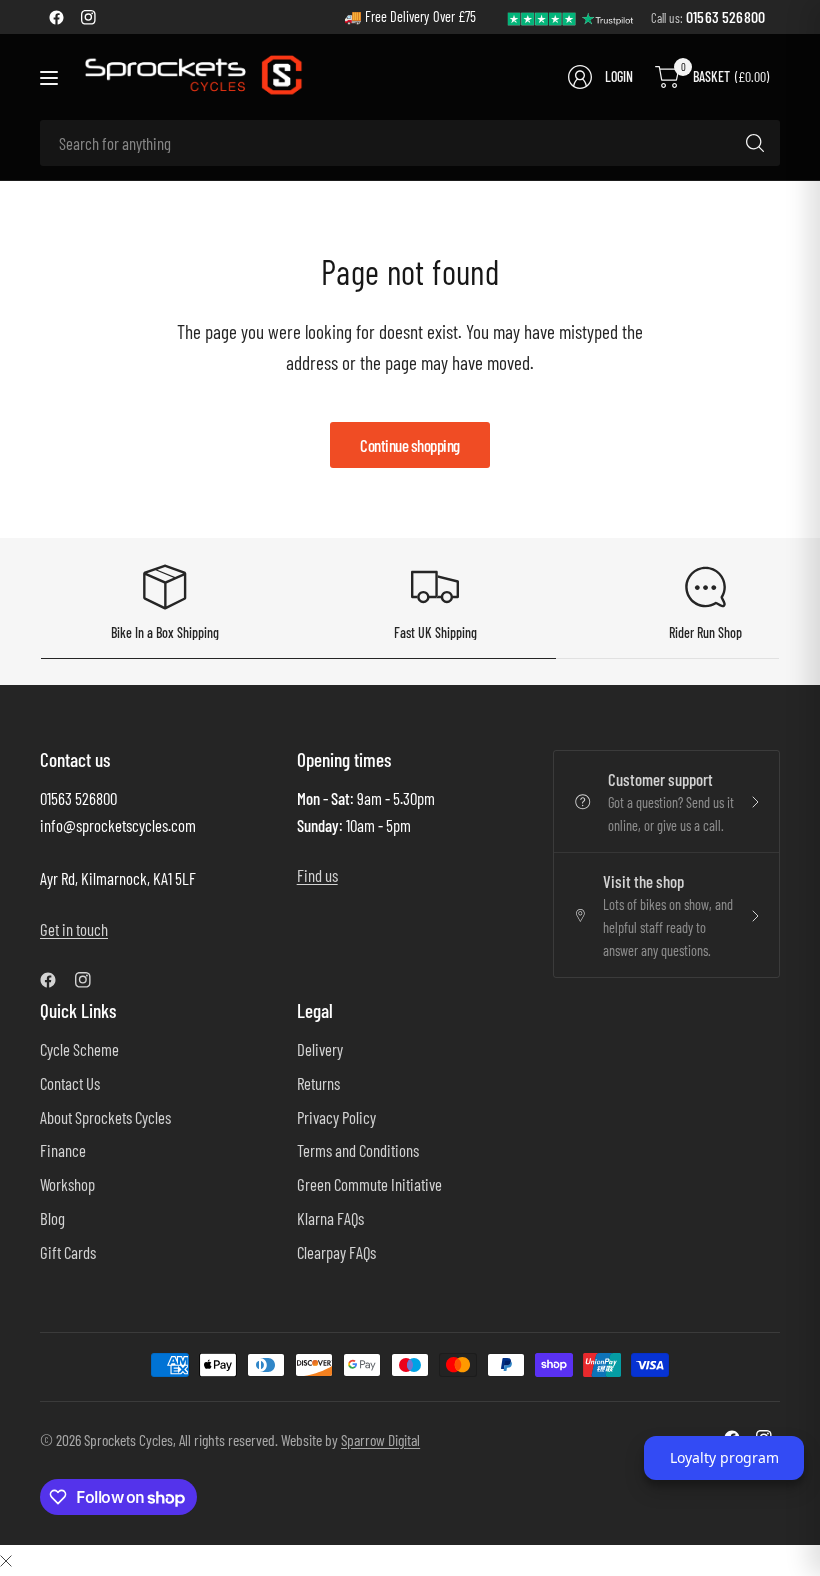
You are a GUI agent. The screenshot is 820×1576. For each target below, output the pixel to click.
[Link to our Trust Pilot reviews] (571, 16)
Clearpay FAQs (336, 1252)
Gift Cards (68, 1252)
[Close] (6, 1559)
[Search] (755, 143)
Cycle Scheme (79, 1049)
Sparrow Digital (380, 1439)
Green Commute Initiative (369, 1184)
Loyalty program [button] (724, 1457)
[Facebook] (56, 17)
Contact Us (70, 1083)
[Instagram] (88, 17)
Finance (63, 1150)
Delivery (320, 1049)
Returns (318, 1083)
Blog (52, 1218)
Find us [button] (317, 875)
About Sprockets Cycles (105, 1117)
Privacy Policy (336, 1117)
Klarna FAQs (330, 1218)
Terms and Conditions (358, 1150)
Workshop (67, 1184)
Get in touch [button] (74, 929)
